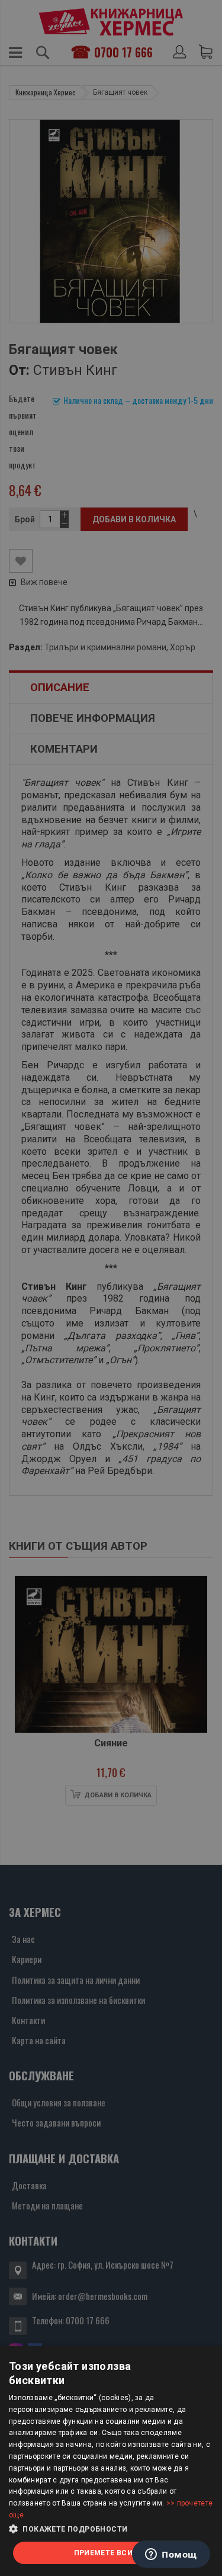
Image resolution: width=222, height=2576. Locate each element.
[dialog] (111, 2461)
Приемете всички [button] (111, 2553)
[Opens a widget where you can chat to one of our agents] (171, 2555)
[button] (111, 2529)
